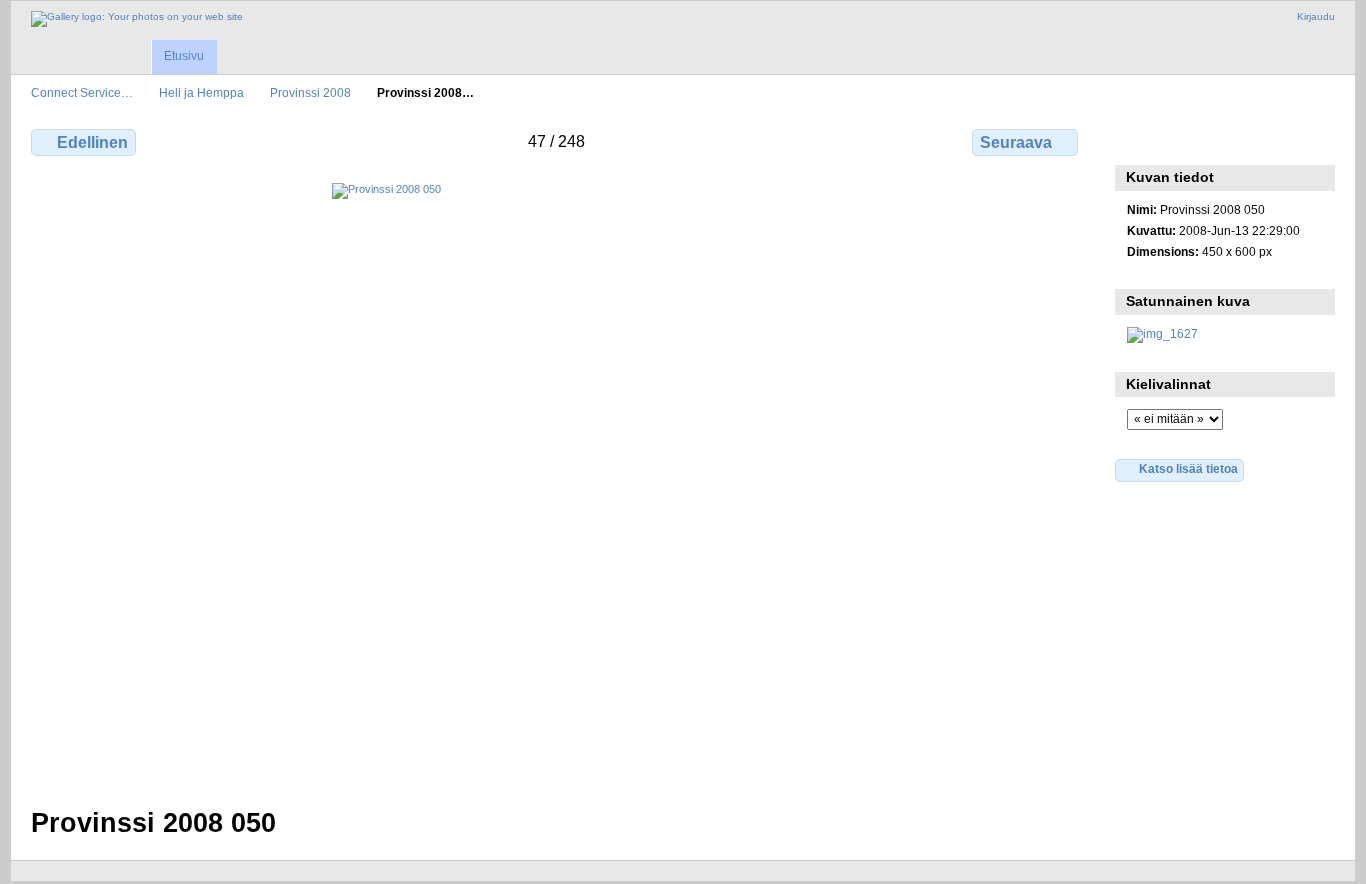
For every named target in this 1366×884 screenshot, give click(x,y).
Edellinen (92, 142)
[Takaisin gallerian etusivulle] (137, 19)
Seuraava (1016, 142)
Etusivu (184, 56)
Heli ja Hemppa (201, 92)
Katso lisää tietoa (1188, 468)
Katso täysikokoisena (1137, 140)
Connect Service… (82, 92)
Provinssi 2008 (310, 92)
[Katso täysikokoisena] (556, 483)
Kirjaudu (1316, 16)
